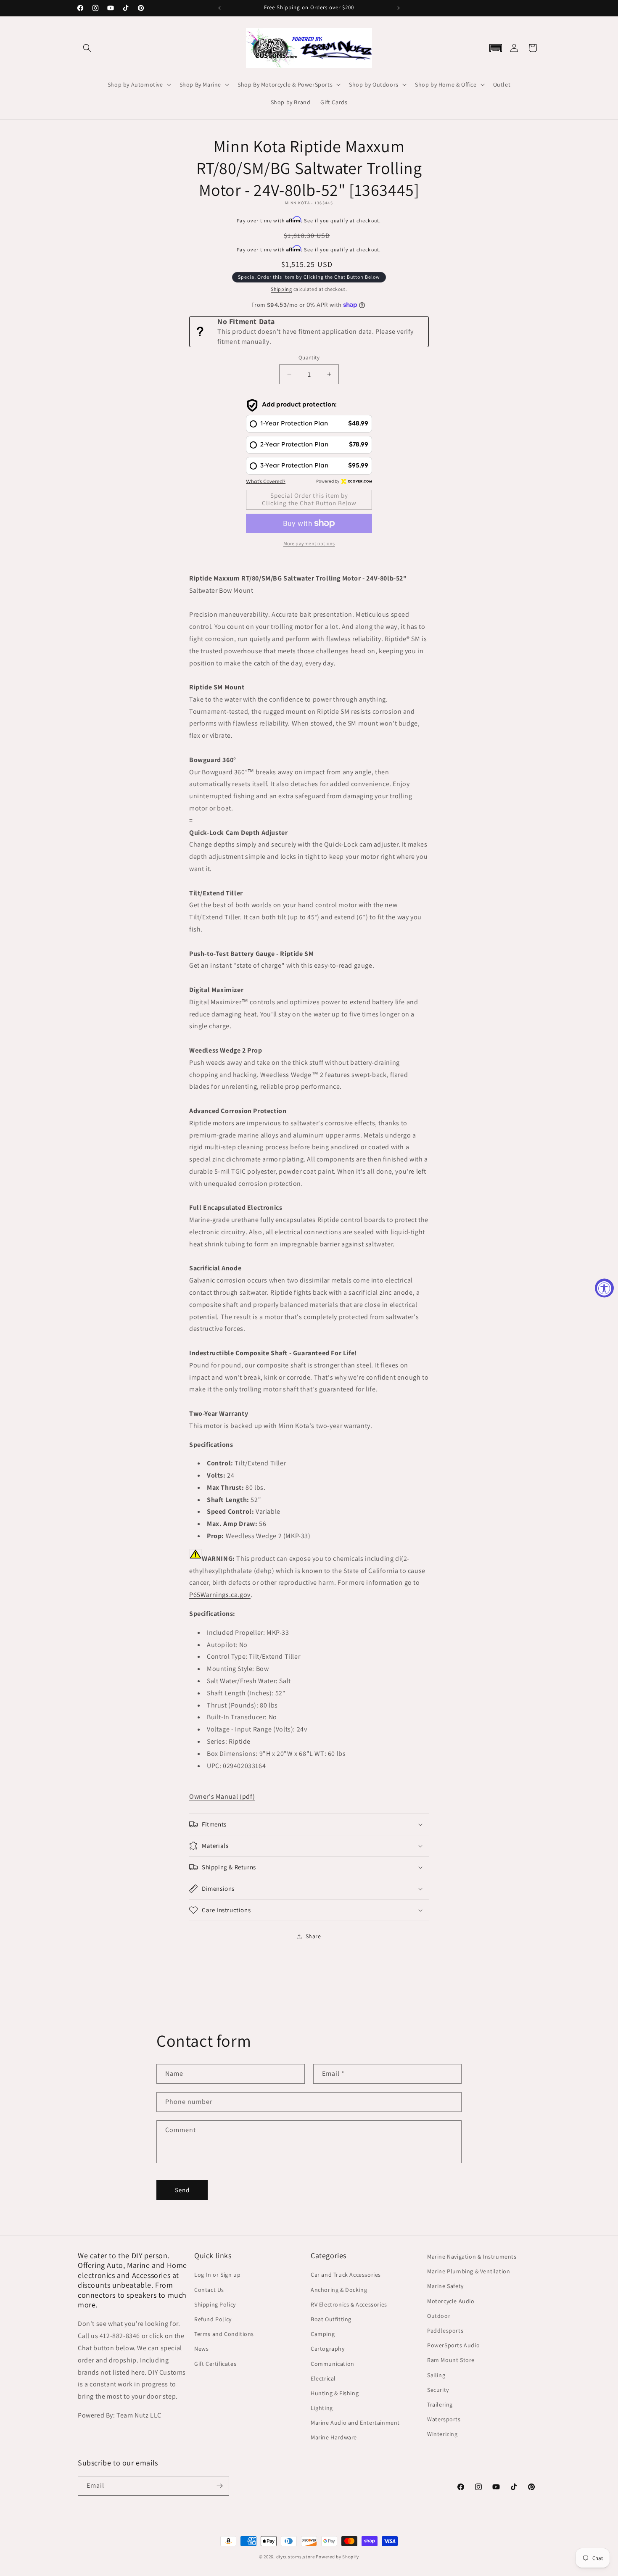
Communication (333, 2364)
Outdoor (439, 2316)
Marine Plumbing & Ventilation (469, 2271)
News (201, 2349)
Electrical (323, 2378)
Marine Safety (445, 2286)
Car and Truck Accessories (346, 2275)
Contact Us (209, 2290)
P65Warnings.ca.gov (220, 1595)
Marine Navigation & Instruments (472, 2257)
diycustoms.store (296, 2557)
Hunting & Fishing (335, 2393)
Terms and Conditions (224, 2334)
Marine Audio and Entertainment (355, 2423)
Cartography (328, 2349)
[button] (87, 48)
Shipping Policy (215, 2304)
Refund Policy (213, 2319)
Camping (323, 2334)
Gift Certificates (215, 2364)
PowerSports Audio (453, 2345)
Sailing (436, 2375)
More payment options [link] (309, 543)
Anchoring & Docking (339, 2290)
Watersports (444, 2419)
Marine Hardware (334, 2437)
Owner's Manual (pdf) (222, 1796)
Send (182, 2190)
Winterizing (442, 2434)
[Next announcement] (399, 8)
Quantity (309, 358)
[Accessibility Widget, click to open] (604, 1288)
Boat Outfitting (331, 2319)
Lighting (322, 2408)
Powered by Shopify (337, 2557)
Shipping (281, 289)
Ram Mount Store (451, 2360)
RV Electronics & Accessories (349, 2304)
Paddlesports (445, 2331)
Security (438, 2390)
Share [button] (313, 1936)
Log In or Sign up (217, 2275)
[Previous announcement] (219, 8)
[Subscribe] (219, 2486)
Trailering (440, 2404)
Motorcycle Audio (451, 2301)
